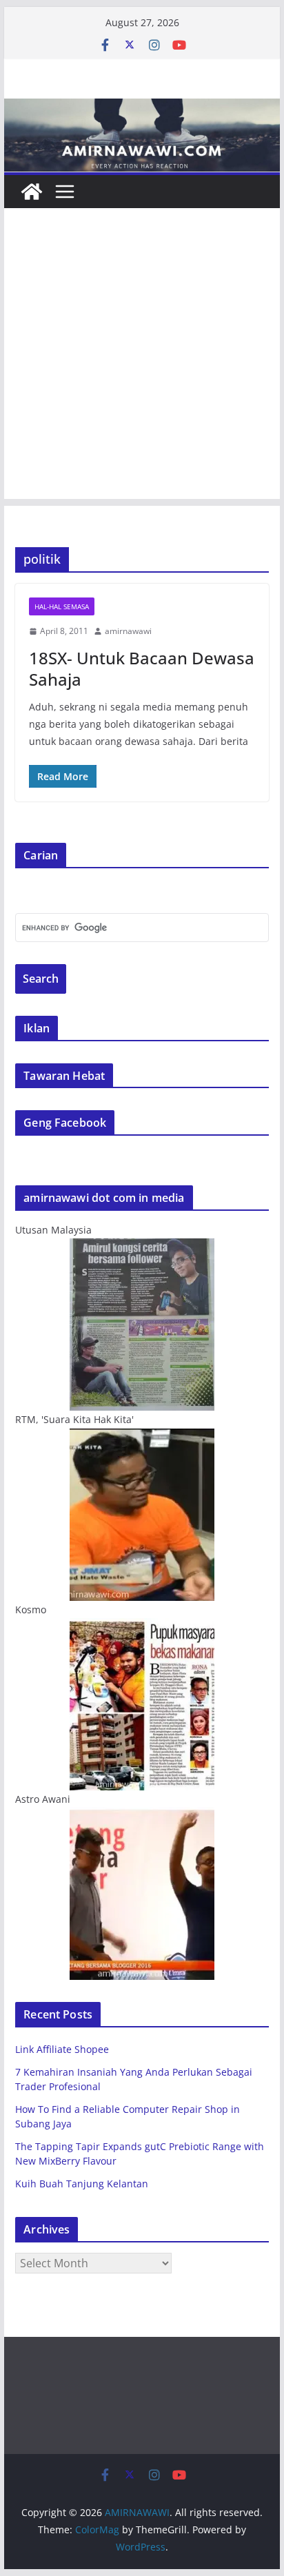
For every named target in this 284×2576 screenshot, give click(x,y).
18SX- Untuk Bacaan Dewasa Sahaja (142, 668)
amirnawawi (128, 631)
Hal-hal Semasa (62, 606)
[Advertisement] (142, 357)
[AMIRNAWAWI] (142, 108)
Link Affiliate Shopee (62, 2049)
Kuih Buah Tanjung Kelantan (82, 2184)
